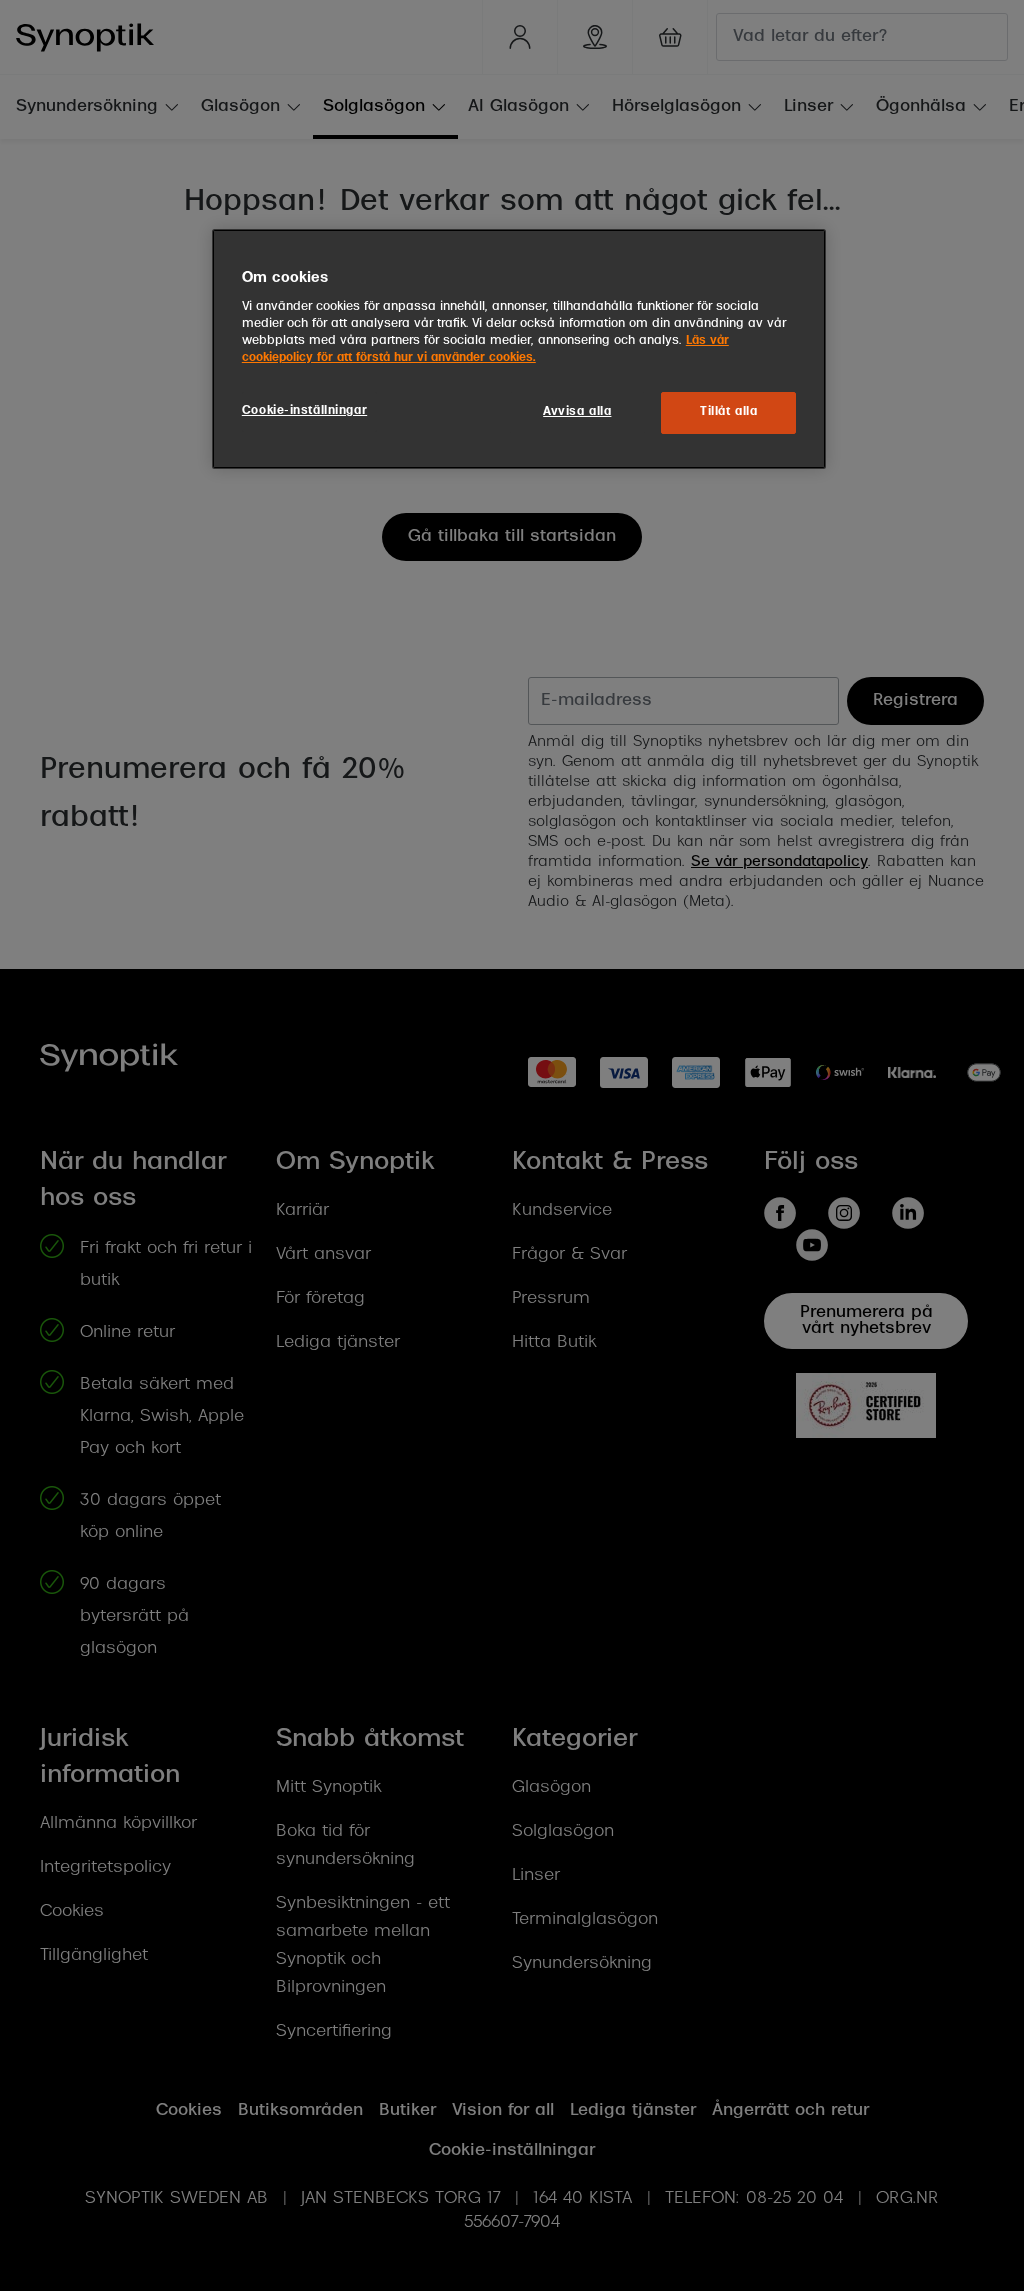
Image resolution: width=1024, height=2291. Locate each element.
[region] (519, 349)
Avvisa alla (577, 412)
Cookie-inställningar (304, 411)
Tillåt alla (728, 412)
